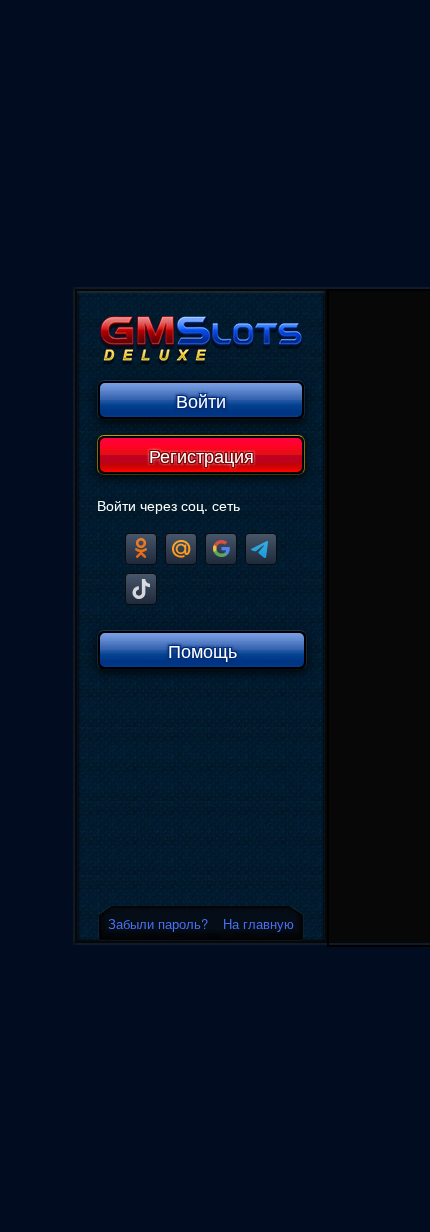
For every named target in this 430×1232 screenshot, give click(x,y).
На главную (258, 923)
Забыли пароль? (158, 923)
